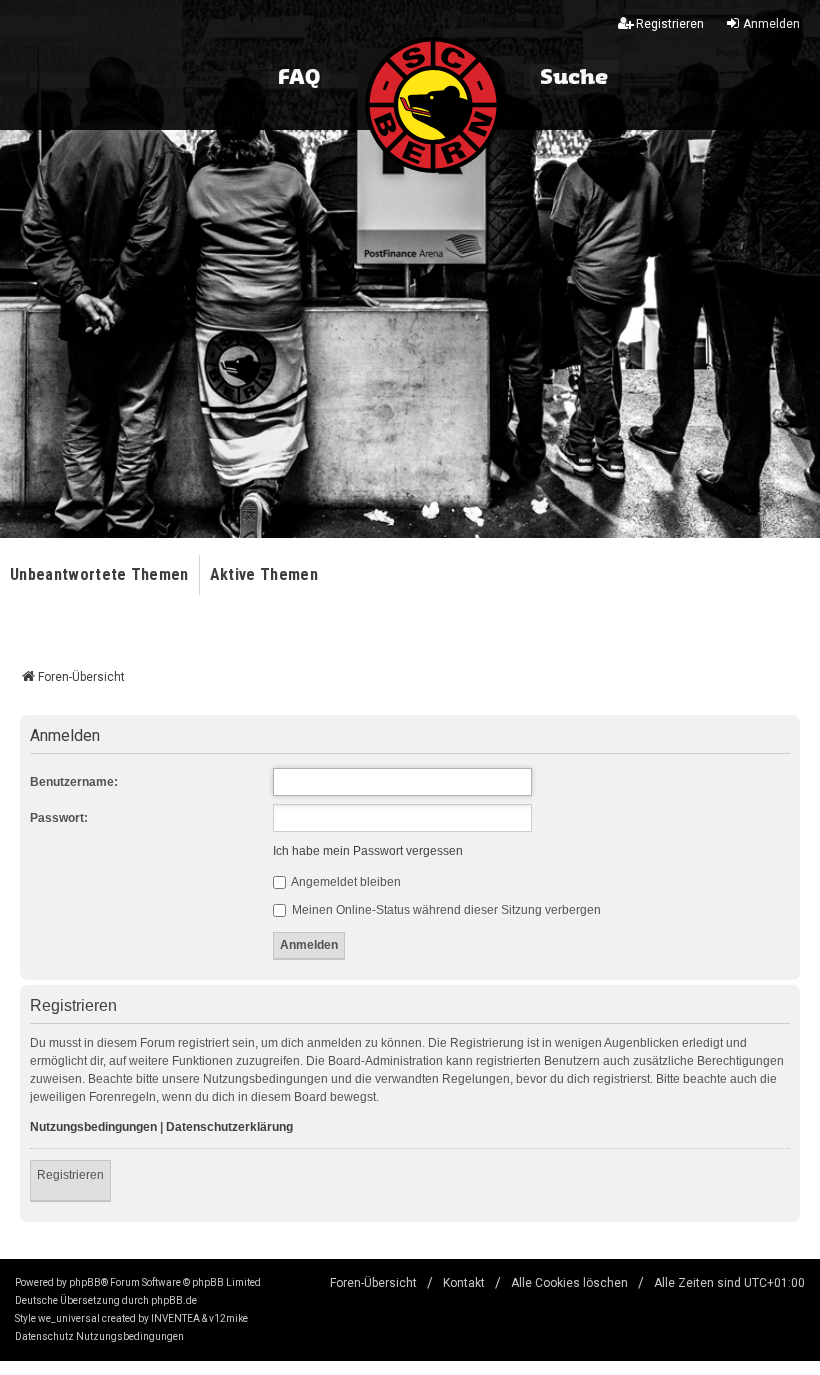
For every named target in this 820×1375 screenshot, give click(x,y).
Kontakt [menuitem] (464, 1283)
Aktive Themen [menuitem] (264, 574)
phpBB (85, 1282)
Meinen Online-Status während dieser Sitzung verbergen (445, 910)
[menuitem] (44, 1337)
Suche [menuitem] (574, 78)
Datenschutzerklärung (229, 1127)
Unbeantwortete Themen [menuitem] (99, 574)
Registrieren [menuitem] (670, 24)
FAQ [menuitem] (299, 78)
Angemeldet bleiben (345, 882)
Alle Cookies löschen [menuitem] (569, 1283)
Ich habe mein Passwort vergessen (368, 851)
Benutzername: (74, 782)
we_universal (69, 1318)
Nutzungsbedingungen (93, 1127)
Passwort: (59, 818)
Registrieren (70, 1175)
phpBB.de (174, 1300)
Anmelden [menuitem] (771, 24)
